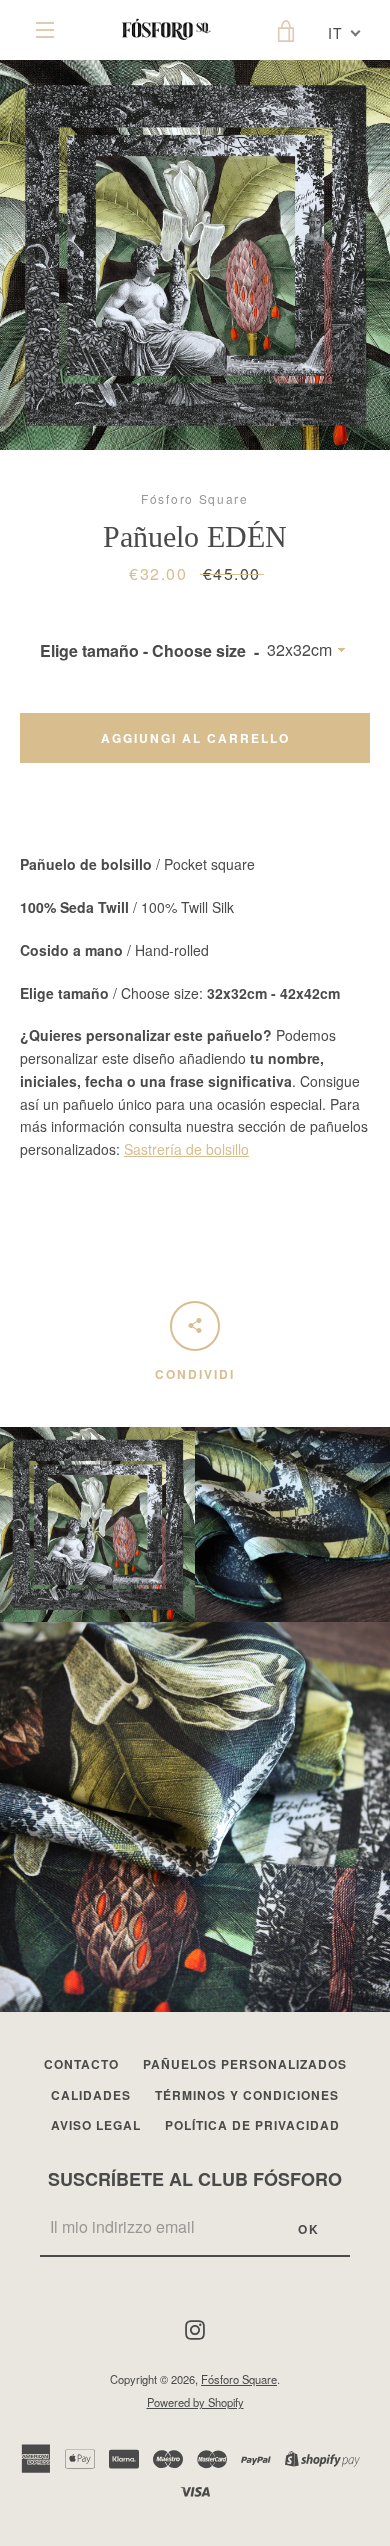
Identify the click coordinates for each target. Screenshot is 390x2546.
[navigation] (45, 30)
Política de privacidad (252, 2125)
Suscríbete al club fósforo (195, 2179)
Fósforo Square (239, 2379)
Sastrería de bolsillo (186, 1149)
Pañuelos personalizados (245, 2064)
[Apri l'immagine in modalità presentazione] (195, 255)
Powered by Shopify (195, 2402)
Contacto (81, 2064)
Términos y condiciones (247, 2095)
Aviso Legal (96, 2125)
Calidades (91, 2095)
